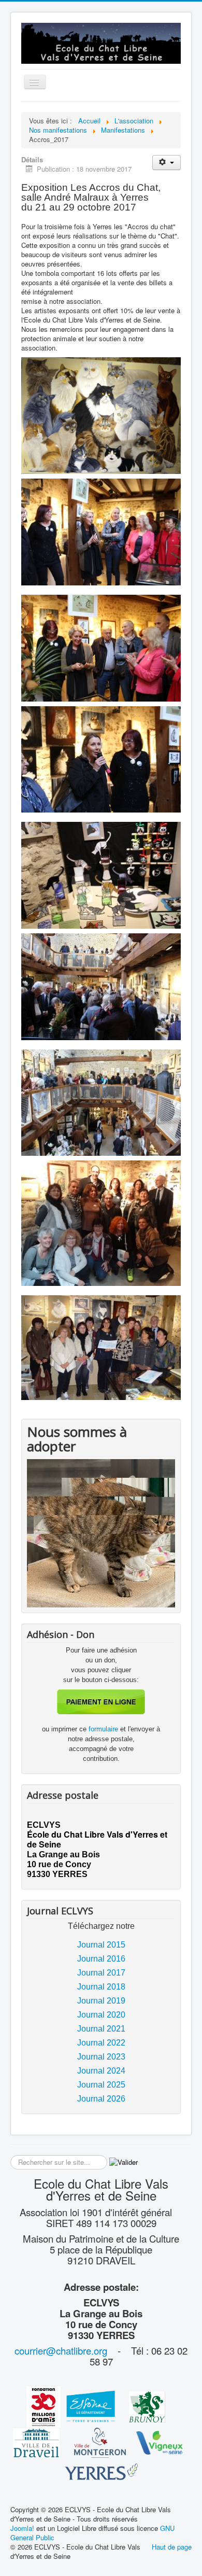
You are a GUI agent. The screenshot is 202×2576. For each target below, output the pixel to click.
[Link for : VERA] (101, 1533)
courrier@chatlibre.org (61, 2350)
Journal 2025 (101, 2085)
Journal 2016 (101, 1959)
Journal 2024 (101, 2071)
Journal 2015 (101, 1945)
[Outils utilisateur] (167, 163)
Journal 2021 (101, 2029)
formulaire (104, 1729)
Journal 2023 (101, 2057)
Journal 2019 (101, 2001)
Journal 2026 (101, 2099)
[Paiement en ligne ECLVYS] (101, 1702)
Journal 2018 (101, 1987)
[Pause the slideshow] (143, 1533)
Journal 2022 (101, 2043)
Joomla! (22, 2528)
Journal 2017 (101, 1973)
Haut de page (172, 2547)
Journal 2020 (101, 2015)
